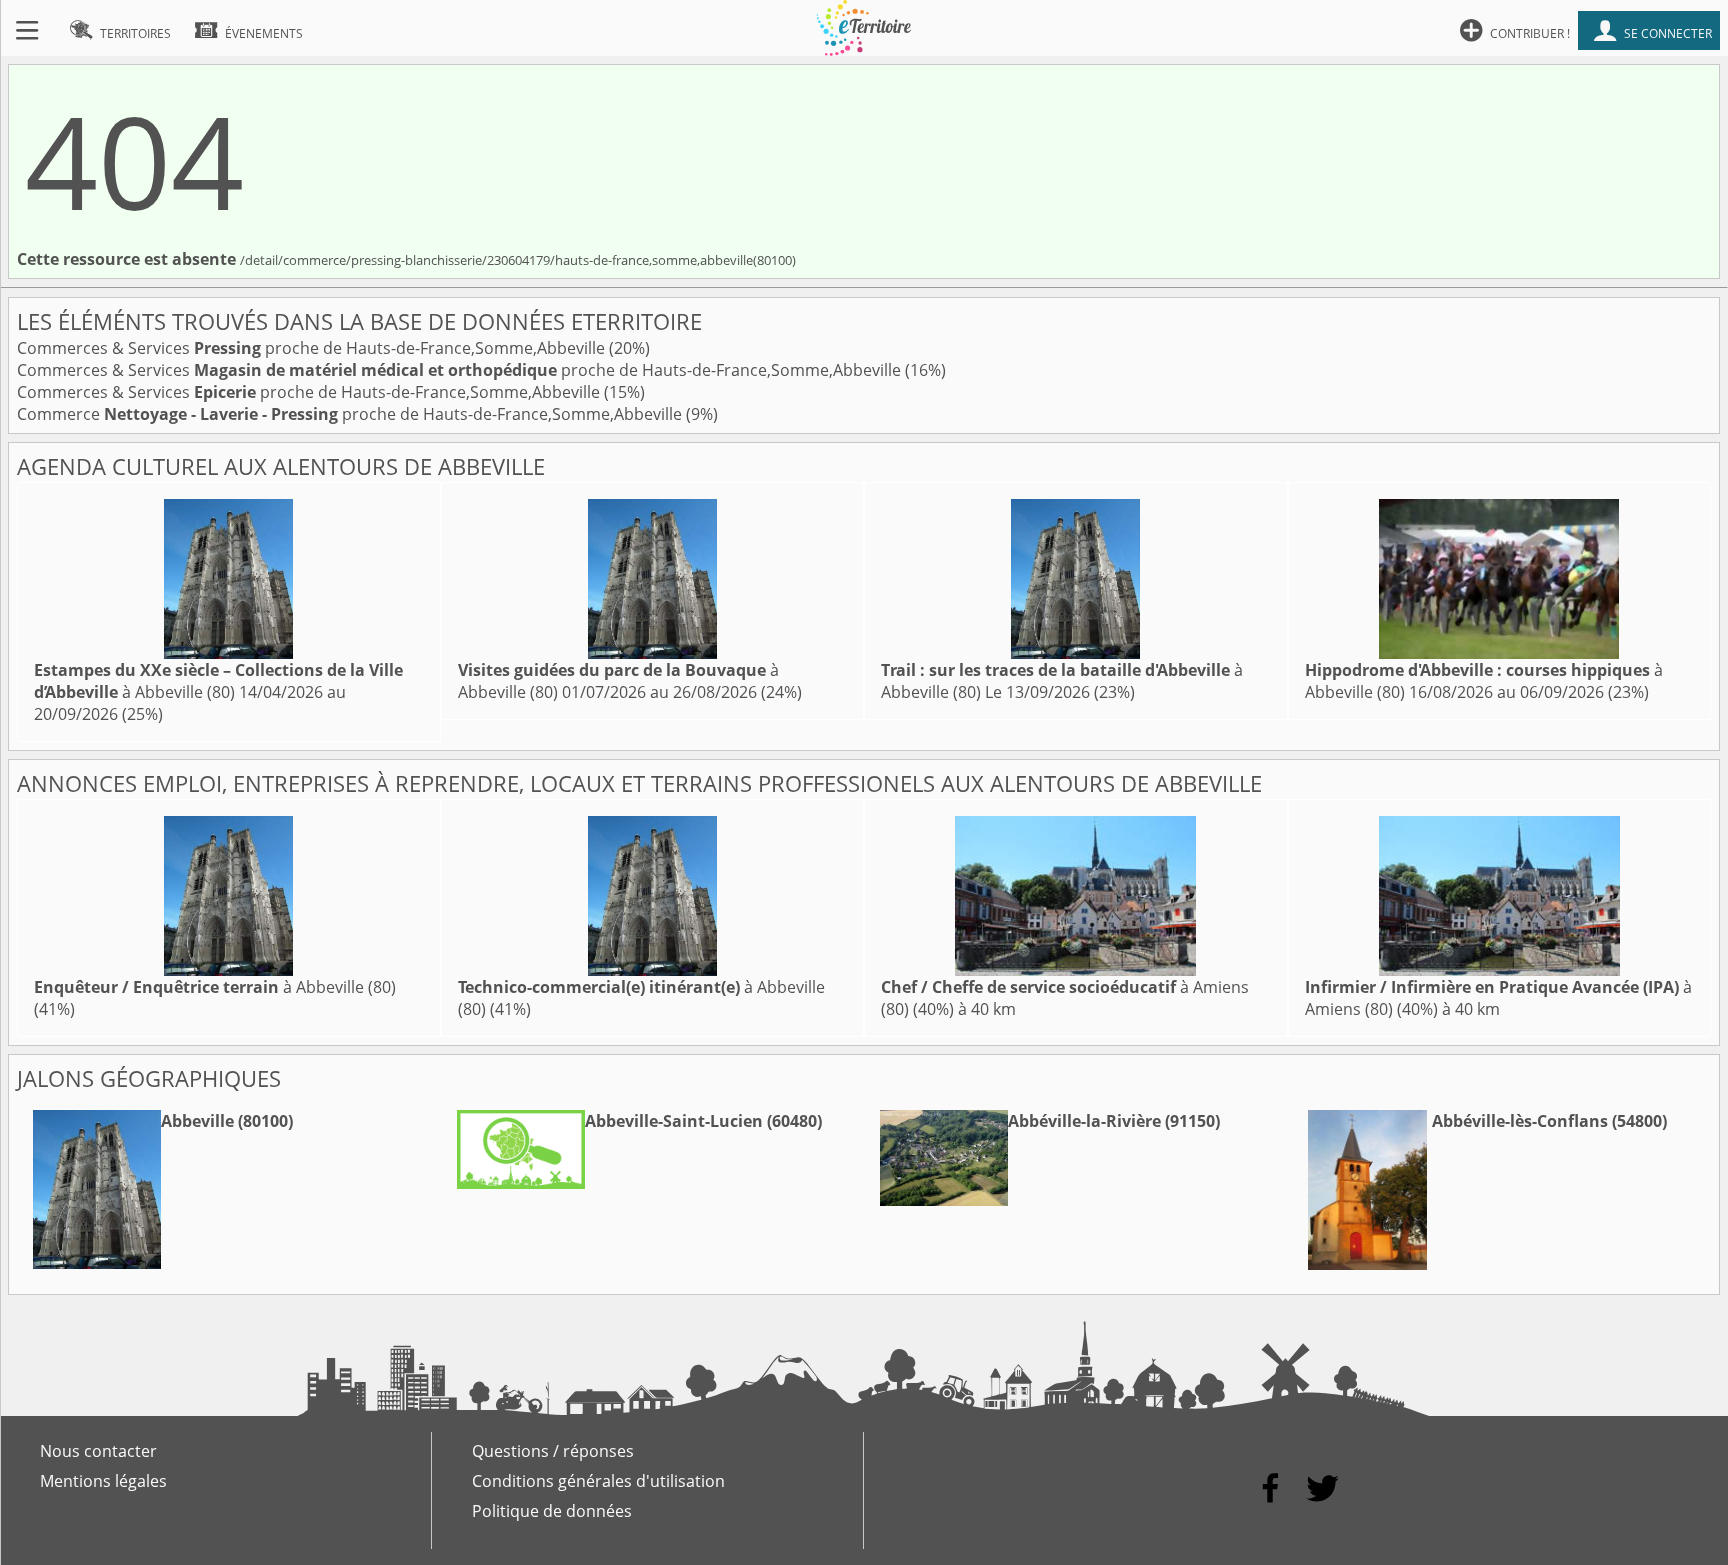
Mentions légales (103, 1481)
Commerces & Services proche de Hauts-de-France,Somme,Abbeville (313, 348)
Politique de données (552, 1511)
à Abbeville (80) (218, 681)
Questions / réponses (553, 1451)
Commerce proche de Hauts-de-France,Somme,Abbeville (351, 414)
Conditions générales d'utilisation (598, 1481)
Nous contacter (98, 1451)
